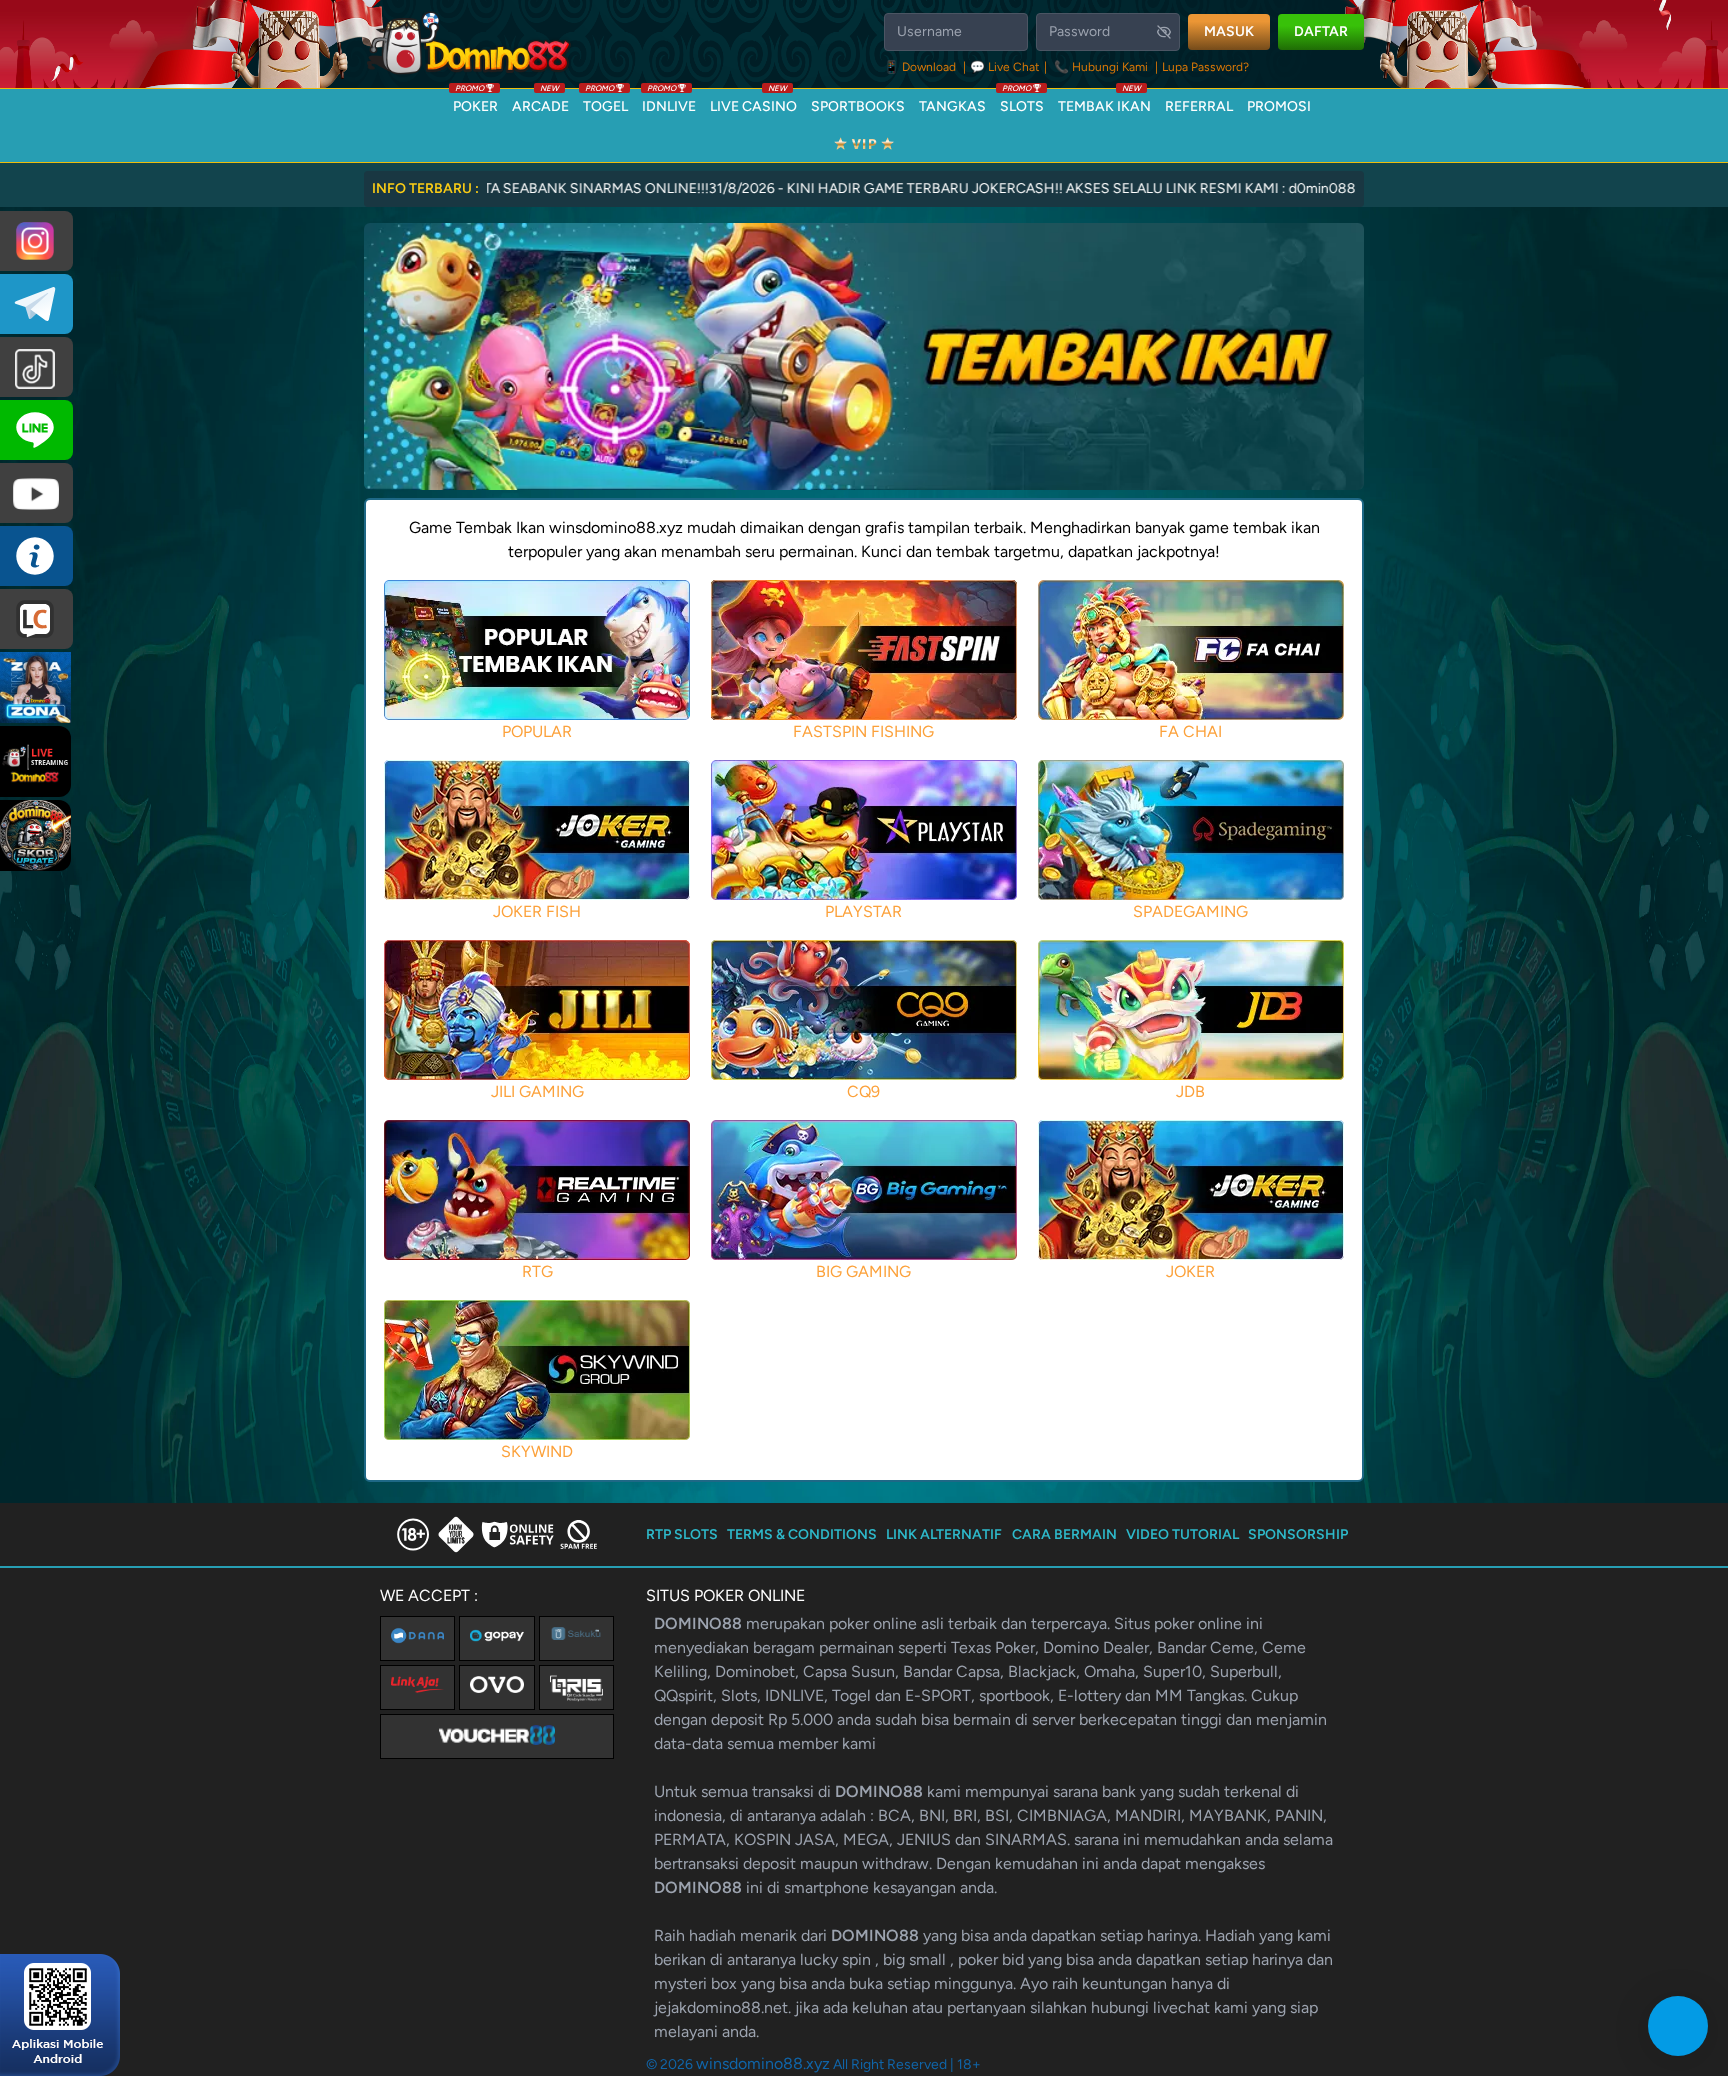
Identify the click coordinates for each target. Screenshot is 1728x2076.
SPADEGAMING (1190, 911)
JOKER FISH (537, 911)
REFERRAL (1199, 106)
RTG (537, 1271)
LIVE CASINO (753, 102)
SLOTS (1022, 102)
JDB (1190, 1091)
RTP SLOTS (682, 1534)
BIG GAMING (863, 1271)
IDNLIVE (669, 102)
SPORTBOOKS (858, 106)
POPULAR (537, 731)
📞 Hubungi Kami (1101, 67)
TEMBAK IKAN (1104, 102)
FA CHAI (1190, 731)
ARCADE (540, 102)
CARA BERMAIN (1064, 1534)
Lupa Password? (1205, 67)
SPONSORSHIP (1298, 1534)
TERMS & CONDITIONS (802, 1534)
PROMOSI (1279, 106)
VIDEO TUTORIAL (1182, 1534)
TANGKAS (952, 106)
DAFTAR (1321, 31)
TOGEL (605, 102)
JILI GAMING (537, 1091)
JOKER (1190, 1271)
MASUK (1229, 31)
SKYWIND (537, 1451)
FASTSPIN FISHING (863, 731)
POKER (475, 102)
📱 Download (921, 67)
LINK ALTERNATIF (944, 1534)
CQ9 (863, 1091)
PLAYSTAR (863, 911)
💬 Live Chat (1005, 67)
